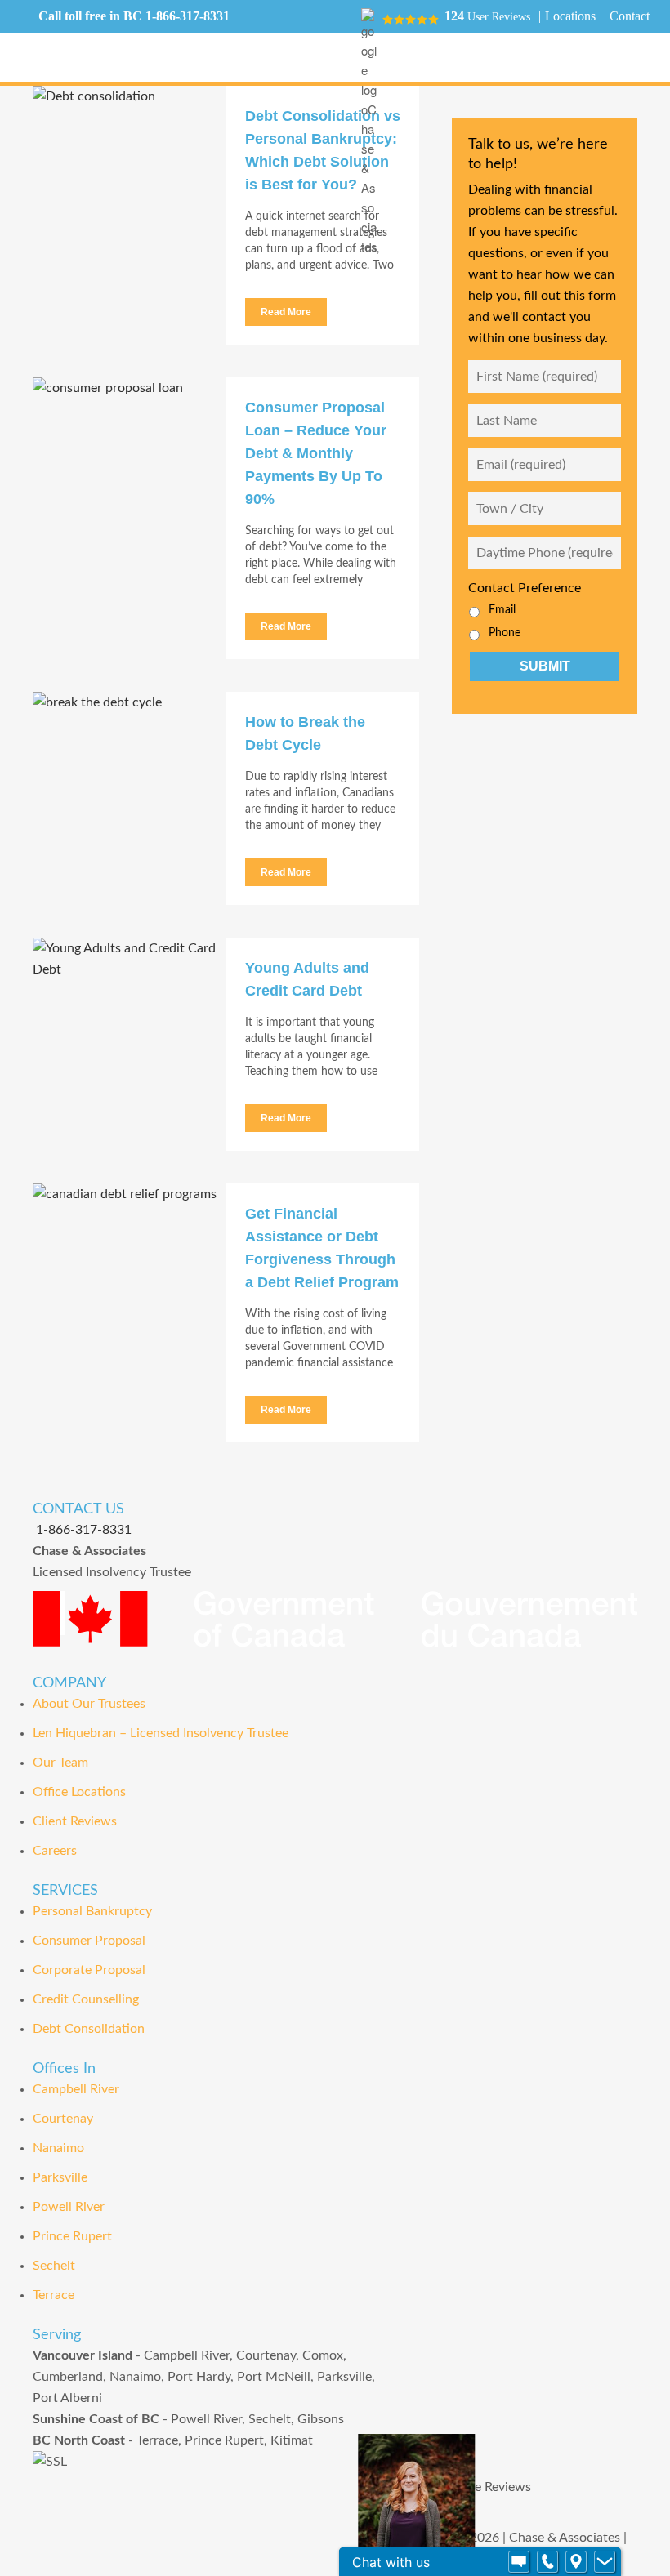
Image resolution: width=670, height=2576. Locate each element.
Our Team (60, 1763)
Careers (55, 1851)
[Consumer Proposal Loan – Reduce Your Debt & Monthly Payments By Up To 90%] (130, 451)
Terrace (54, 2295)
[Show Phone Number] (547, 2562)
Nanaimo (58, 2148)
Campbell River (76, 2089)
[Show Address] (576, 2562)
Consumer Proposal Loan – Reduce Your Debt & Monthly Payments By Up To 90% (316, 453)
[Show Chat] (519, 2562)
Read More (286, 312)
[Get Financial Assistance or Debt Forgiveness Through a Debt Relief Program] (130, 1257)
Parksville (60, 2177)
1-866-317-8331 (188, 16)
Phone (505, 633)
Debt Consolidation (89, 2029)
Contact (630, 16)
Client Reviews (75, 1821)
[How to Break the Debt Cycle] (130, 765)
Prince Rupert (72, 2236)
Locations (570, 16)
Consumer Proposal (89, 1941)
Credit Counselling (86, 1999)
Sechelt (54, 2266)
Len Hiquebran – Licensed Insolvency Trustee (161, 1733)
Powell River (69, 2207)
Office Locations (79, 1792)
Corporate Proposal (89, 1970)
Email (502, 610)
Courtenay (63, 2119)
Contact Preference (525, 588)
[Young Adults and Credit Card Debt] (130, 1011)
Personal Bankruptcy (92, 1911)
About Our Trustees (89, 1704)
